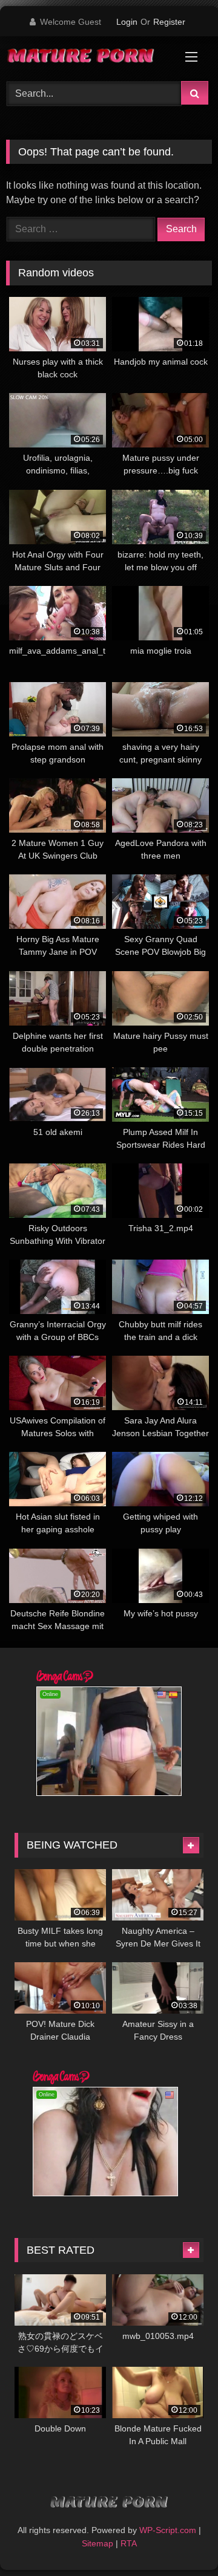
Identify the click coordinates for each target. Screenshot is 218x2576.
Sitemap (97, 2543)
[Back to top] (180, 2540)
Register (169, 22)
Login (127, 22)
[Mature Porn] (89, 57)
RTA (129, 2543)
